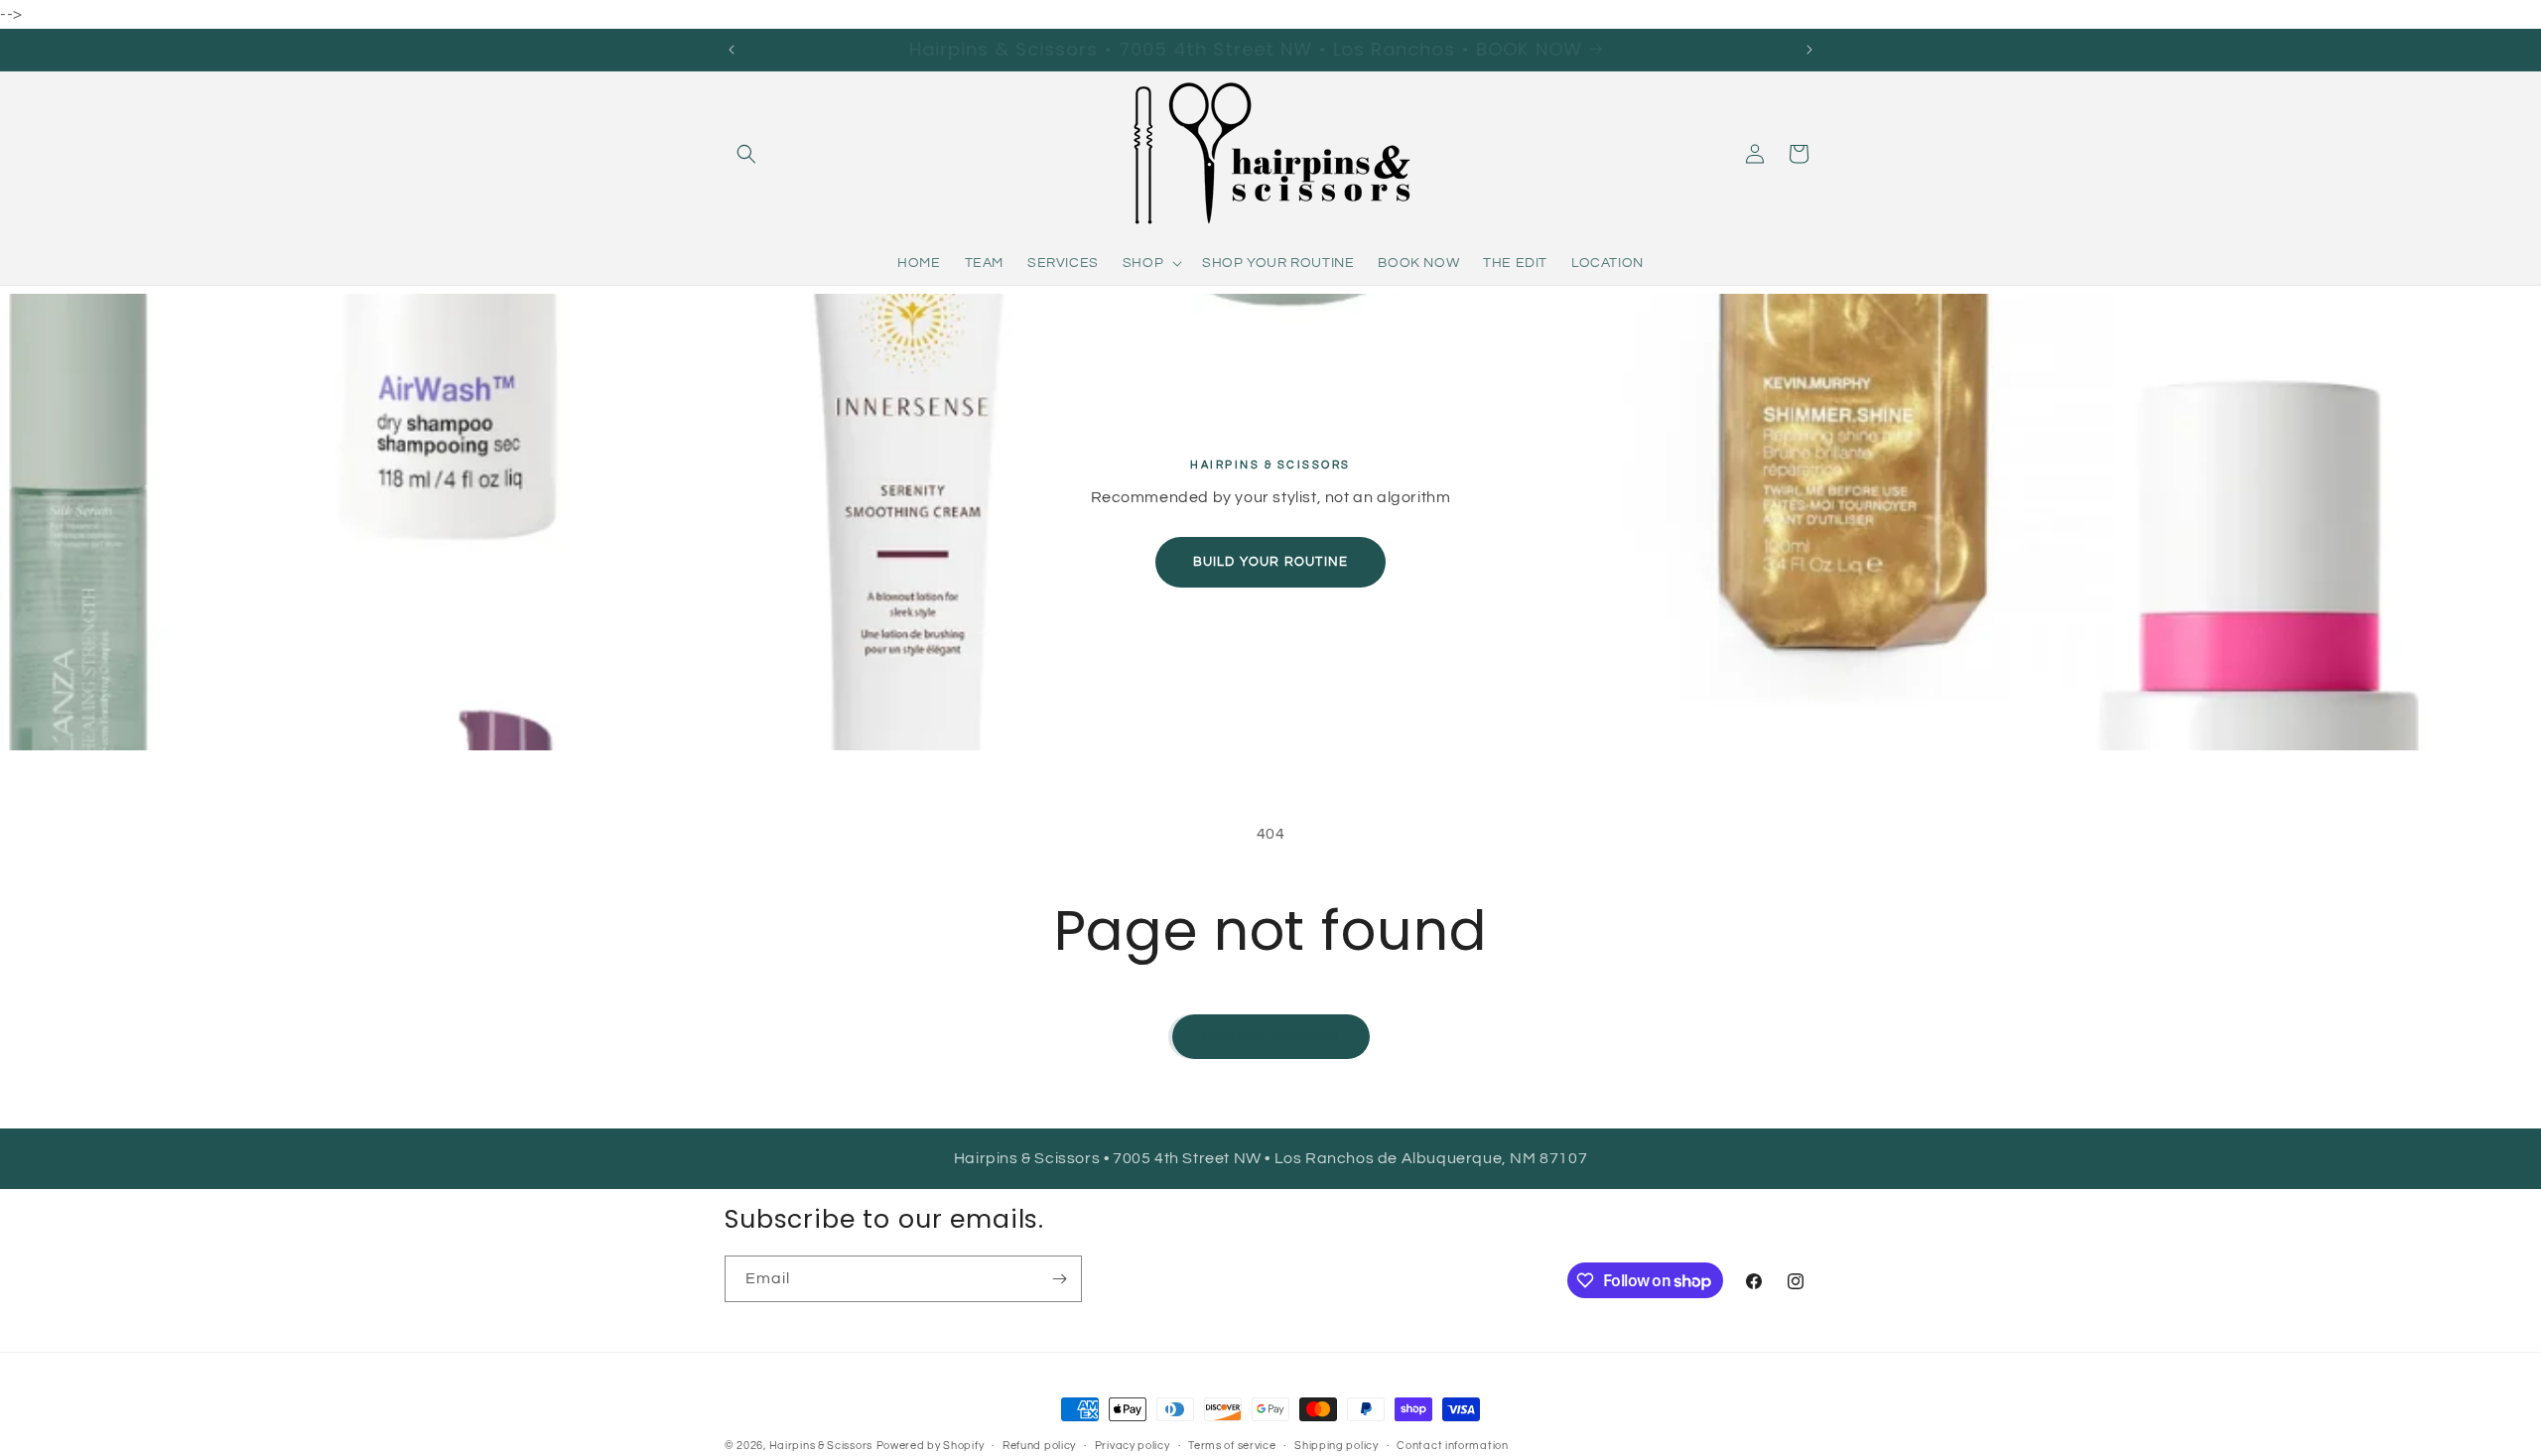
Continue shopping (1271, 1037)
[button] (746, 154)
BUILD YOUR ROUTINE (1271, 562)
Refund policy (1039, 1446)
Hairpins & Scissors (821, 1446)
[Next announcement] (1809, 50)
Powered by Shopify (931, 1446)
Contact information (1452, 1446)
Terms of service (1232, 1446)
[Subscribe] (1059, 1279)
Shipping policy (1337, 1446)
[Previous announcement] (732, 50)
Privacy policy (1133, 1446)
